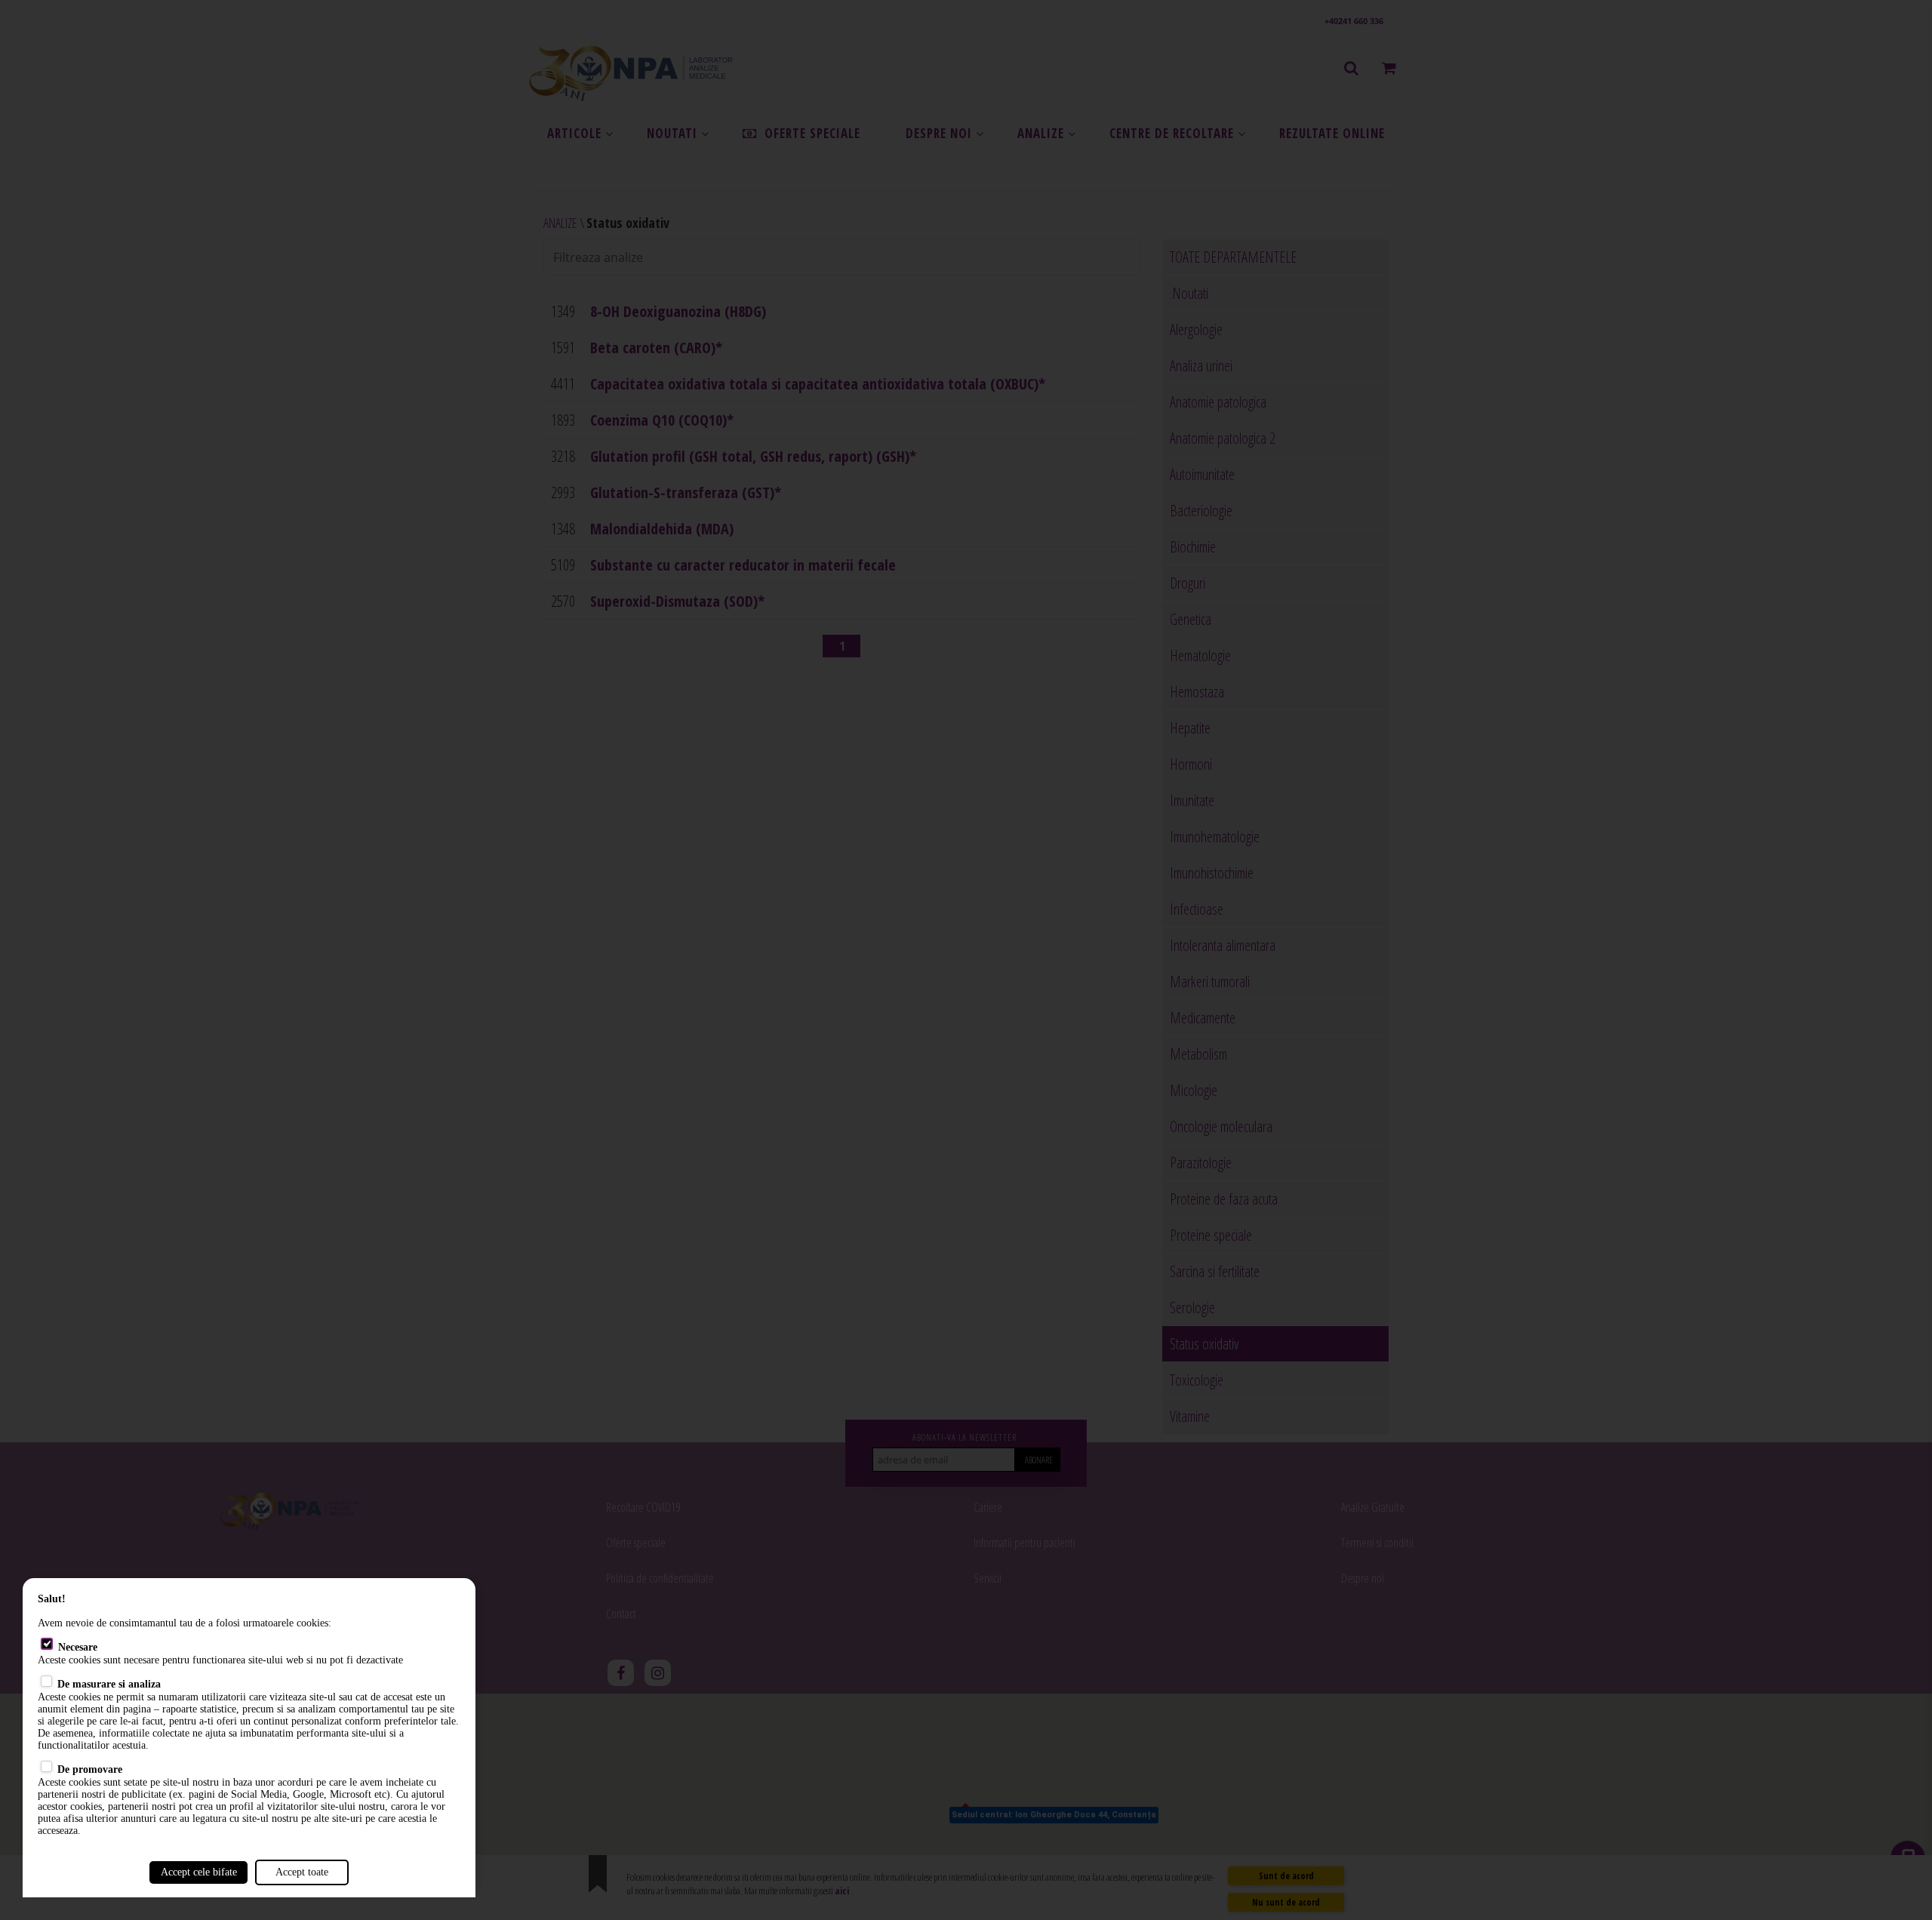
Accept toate (302, 1872)
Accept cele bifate (199, 1872)
